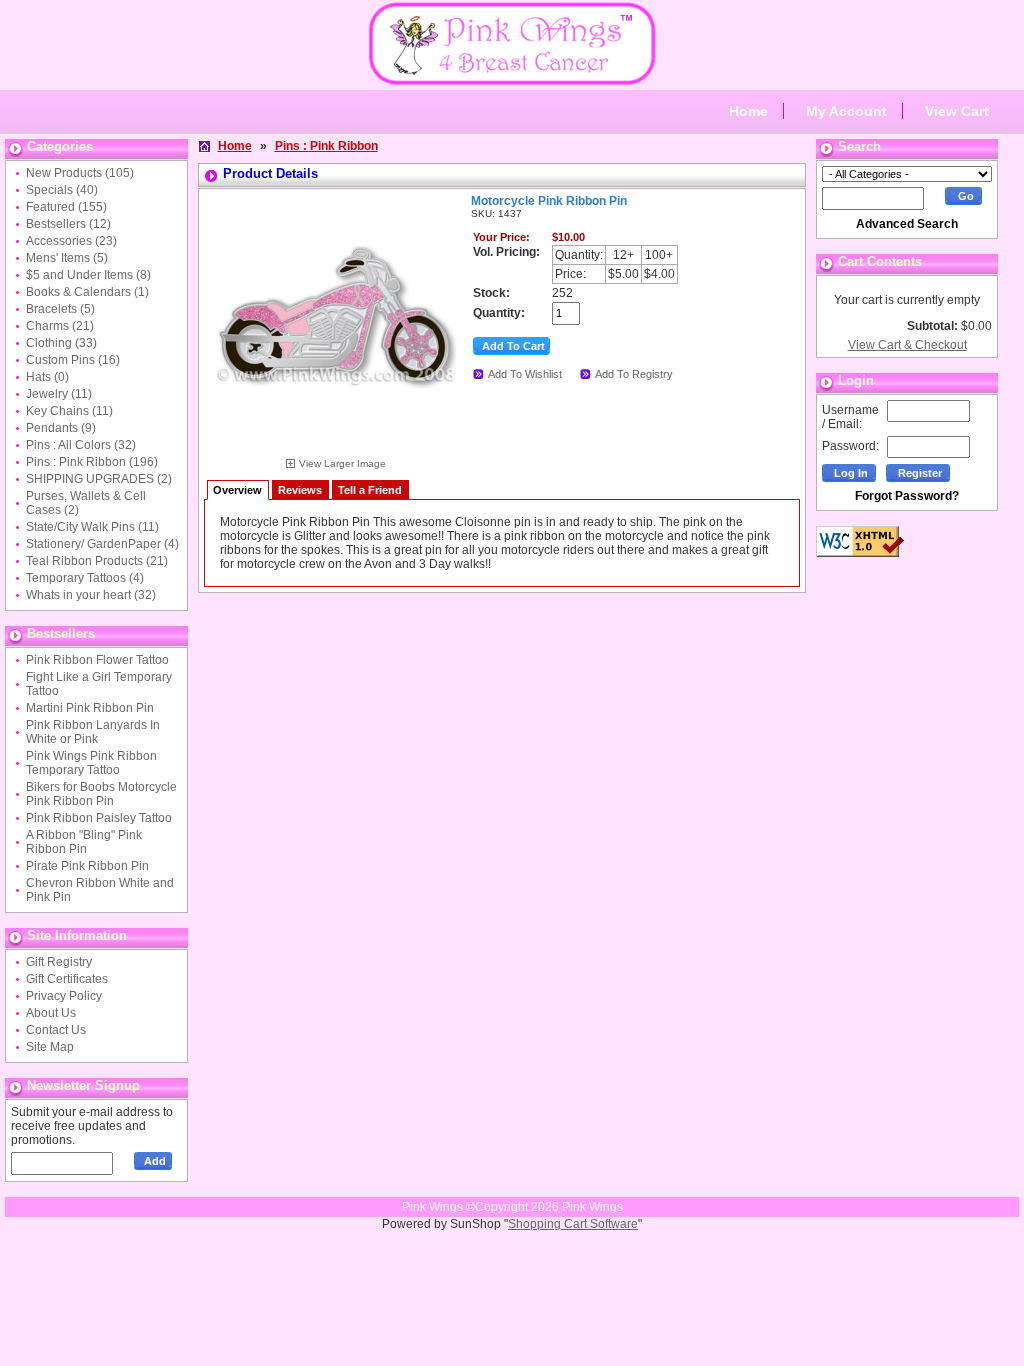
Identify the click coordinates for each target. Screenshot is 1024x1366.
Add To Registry (634, 374)
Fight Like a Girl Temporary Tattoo (99, 684)
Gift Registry (59, 962)
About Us (51, 1013)
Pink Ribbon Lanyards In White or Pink (93, 732)
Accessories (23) (71, 241)
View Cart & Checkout (907, 345)
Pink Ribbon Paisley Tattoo (99, 818)
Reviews (300, 490)
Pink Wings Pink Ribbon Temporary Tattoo (91, 763)
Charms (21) (60, 326)
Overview (237, 490)
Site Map (50, 1047)
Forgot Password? (907, 496)
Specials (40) (62, 190)
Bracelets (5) (60, 309)
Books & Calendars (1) (87, 292)
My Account (846, 111)
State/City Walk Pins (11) (92, 527)
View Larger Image (342, 463)
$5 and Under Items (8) (88, 275)
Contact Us (56, 1030)
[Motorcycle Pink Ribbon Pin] (336, 454)
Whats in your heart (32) (91, 595)
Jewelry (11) (59, 394)
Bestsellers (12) (68, 224)
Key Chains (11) (69, 411)
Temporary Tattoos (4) (85, 578)
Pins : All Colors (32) (81, 445)
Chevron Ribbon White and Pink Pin (100, 890)
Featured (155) (66, 207)
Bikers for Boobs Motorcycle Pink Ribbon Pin (101, 794)
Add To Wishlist (525, 374)
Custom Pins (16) (73, 360)
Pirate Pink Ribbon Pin (87, 866)
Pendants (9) (61, 428)
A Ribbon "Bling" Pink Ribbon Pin (84, 842)
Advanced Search (907, 224)
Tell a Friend (370, 490)
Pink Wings (592, 1207)
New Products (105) (80, 173)
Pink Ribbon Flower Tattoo (97, 660)
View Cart (957, 111)
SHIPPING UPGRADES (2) (99, 479)
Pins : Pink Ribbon (326, 146)
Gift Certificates (67, 979)
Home (748, 111)
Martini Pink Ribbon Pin (90, 708)
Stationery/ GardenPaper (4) (102, 544)
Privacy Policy (64, 996)
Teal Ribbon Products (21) (97, 561)
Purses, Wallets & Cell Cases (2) (86, 503)
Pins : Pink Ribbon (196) (92, 462)
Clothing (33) (61, 343)
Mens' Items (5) (67, 258)
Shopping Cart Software (573, 1224)
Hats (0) (47, 377)
